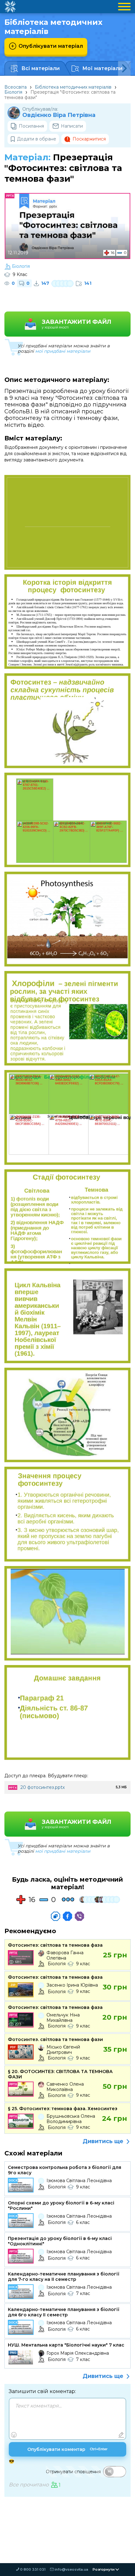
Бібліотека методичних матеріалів (73, 87)
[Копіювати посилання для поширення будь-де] (56, 1916)
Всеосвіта (16, 87)
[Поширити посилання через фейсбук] (67, 1916)
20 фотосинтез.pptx (43, 1787)
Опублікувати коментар (67, 2449)
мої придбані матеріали (63, 351)
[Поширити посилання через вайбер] (79, 1916)
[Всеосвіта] (10, 7)
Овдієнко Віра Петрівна (59, 115)
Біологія (13, 92)
